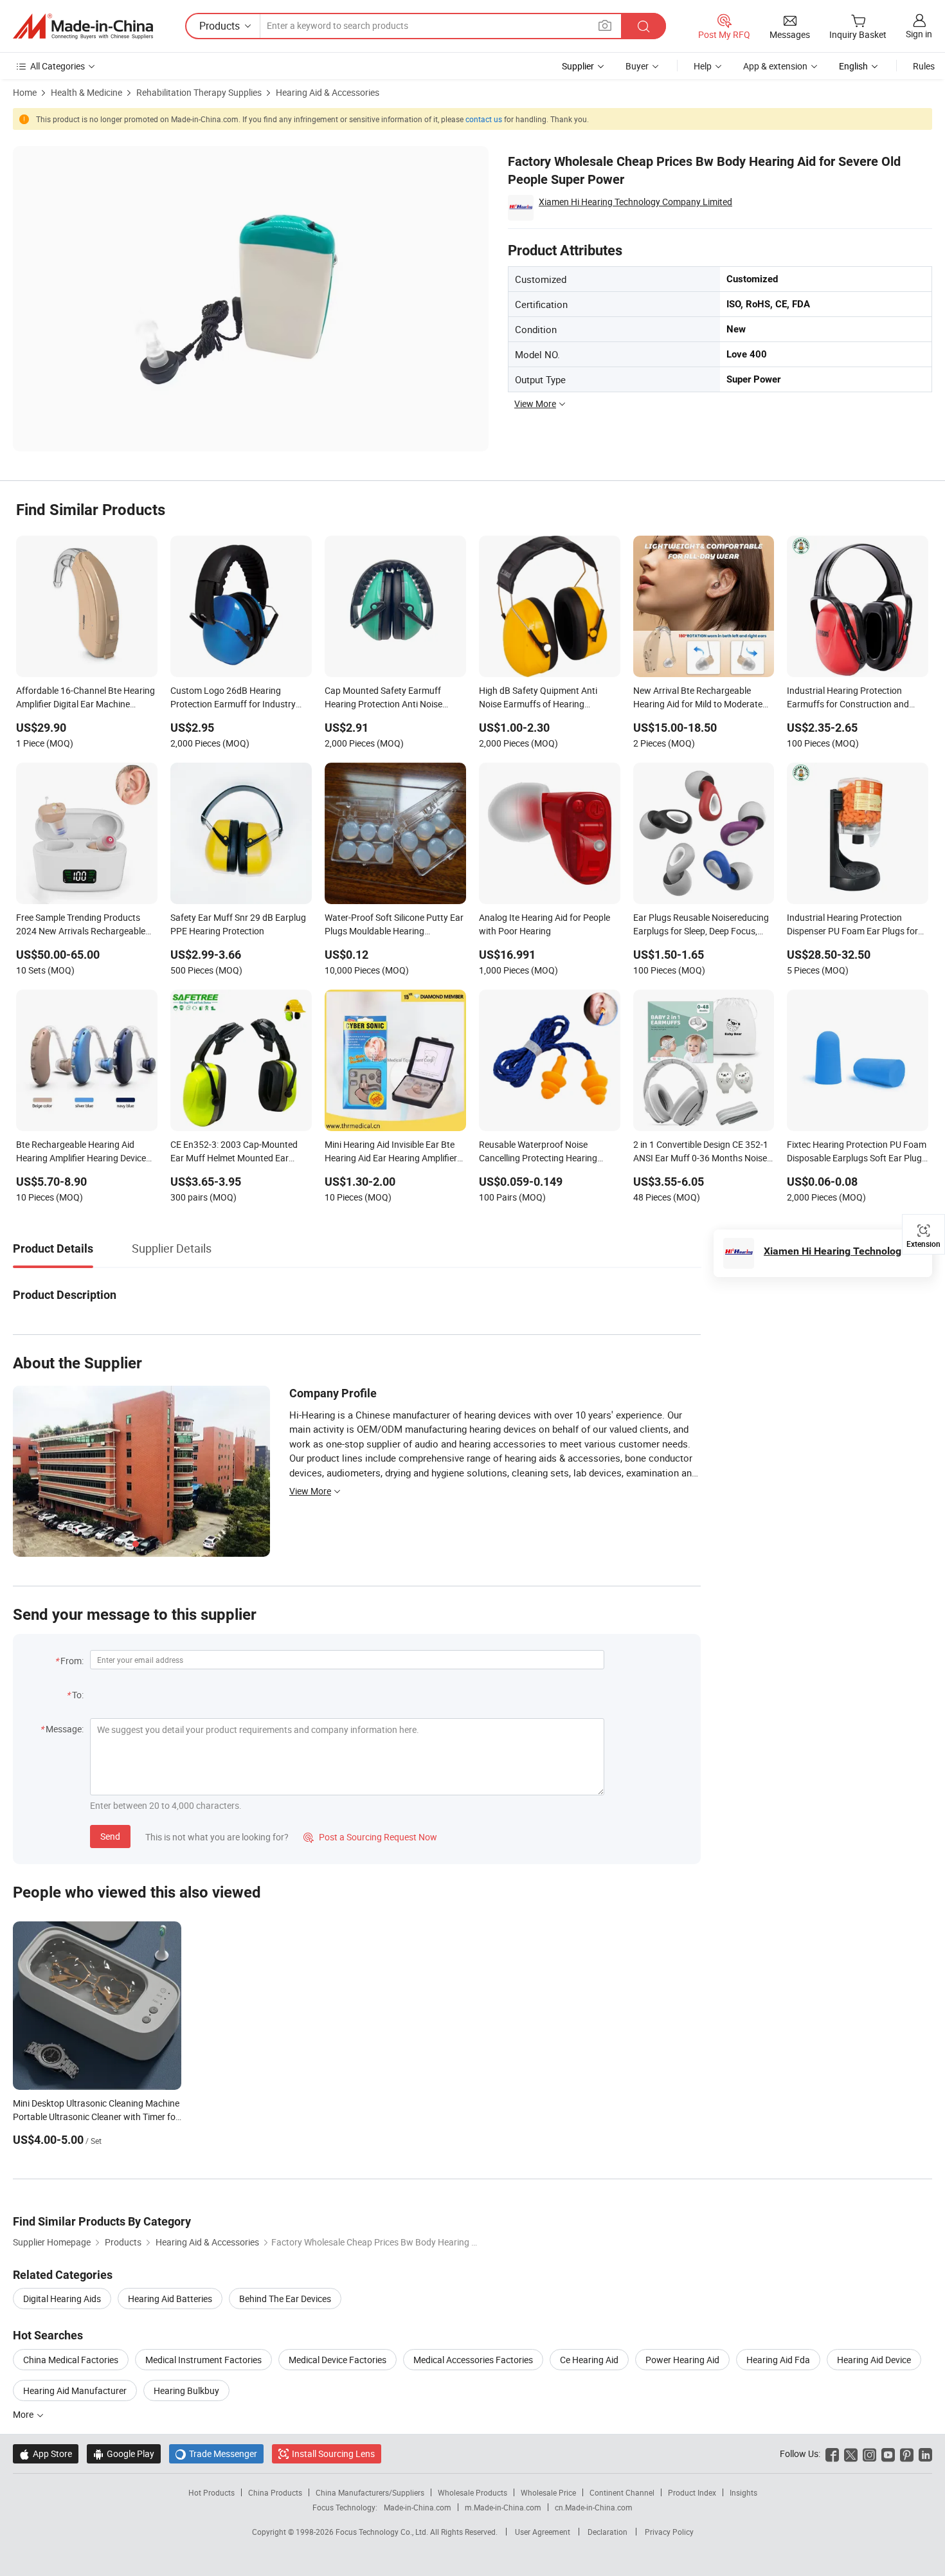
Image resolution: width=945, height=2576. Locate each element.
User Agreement (543, 2532)
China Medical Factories (71, 2360)
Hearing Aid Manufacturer (75, 2390)
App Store (46, 2454)
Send (110, 1836)
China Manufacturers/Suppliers (370, 2492)
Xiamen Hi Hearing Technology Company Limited (635, 202)
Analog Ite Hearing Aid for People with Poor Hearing (544, 924)
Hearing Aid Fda (778, 2360)
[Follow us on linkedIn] (925, 2454)
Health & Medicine (86, 92)
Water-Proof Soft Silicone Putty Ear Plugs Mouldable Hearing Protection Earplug (394, 925)
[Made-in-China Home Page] (83, 26)
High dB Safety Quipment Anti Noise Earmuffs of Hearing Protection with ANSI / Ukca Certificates (538, 698)
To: (78, 1695)
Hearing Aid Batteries (170, 2299)
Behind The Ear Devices (285, 2299)
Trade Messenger (216, 2454)
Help (703, 66)
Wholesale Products (473, 2492)
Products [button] (220, 26)
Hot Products (212, 2492)
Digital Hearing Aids (62, 2299)
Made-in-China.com (418, 2507)
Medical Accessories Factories (473, 2360)
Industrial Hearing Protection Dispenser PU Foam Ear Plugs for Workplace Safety (852, 925)
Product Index (692, 2492)
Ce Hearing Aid (589, 2360)
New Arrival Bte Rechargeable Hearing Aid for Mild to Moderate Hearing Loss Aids (698, 698)
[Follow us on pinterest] (907, 2454)
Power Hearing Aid (682, 2360)
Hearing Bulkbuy (186, 2390)
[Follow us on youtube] (888, 2454)
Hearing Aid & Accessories (328, 92)
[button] (605, 25)
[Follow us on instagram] (869, 2454)
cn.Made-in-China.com (594, 2507)
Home (25, 92)
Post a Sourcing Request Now (370, 1837)
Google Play (124, 2454)
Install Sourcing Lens (333, 2454)
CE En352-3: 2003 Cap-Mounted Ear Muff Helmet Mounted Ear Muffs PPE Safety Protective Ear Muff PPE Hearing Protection (234, 1152)
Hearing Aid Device (874, 2360)
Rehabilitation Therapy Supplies (199, 92)
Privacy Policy (669, 2532)
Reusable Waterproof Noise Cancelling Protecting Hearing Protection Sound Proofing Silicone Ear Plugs (548, 1152)
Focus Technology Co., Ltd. (383, 2532)
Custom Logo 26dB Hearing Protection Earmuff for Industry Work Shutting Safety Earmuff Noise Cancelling (233, 698)
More (24, 2414)
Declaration (607, 2532)
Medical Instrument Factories (203, 2360)
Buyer (637, 66)
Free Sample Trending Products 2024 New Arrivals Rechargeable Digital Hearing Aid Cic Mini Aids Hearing (81, 925)
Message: (65, 1729)
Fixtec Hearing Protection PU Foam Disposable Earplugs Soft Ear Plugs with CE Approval (857, 1152)
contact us (484, 119)
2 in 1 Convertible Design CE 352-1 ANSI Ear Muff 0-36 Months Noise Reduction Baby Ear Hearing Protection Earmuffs (701, 1152)
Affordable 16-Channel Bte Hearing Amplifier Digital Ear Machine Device (85, 698)
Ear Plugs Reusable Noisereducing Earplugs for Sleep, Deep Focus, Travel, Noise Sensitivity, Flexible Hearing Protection (701, 925)
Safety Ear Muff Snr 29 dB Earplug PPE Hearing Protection (238, 924)
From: (72, 1661)
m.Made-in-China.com (503, 2507)
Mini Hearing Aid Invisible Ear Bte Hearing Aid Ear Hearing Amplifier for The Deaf (391, 1152)
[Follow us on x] (851, 2454)
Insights (743, 2492)
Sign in (919, 34)
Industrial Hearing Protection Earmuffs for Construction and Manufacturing (848, 698)
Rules (924, 66)
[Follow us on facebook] (832, 2454)
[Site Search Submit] (643, 26)
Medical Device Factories (337, 2360)
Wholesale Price (548, 2492)
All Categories (58, 66)
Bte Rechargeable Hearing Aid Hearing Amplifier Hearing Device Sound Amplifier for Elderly (81, 1152)
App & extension (775, 66)
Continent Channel (622, 2492)
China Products (275, 2492)
